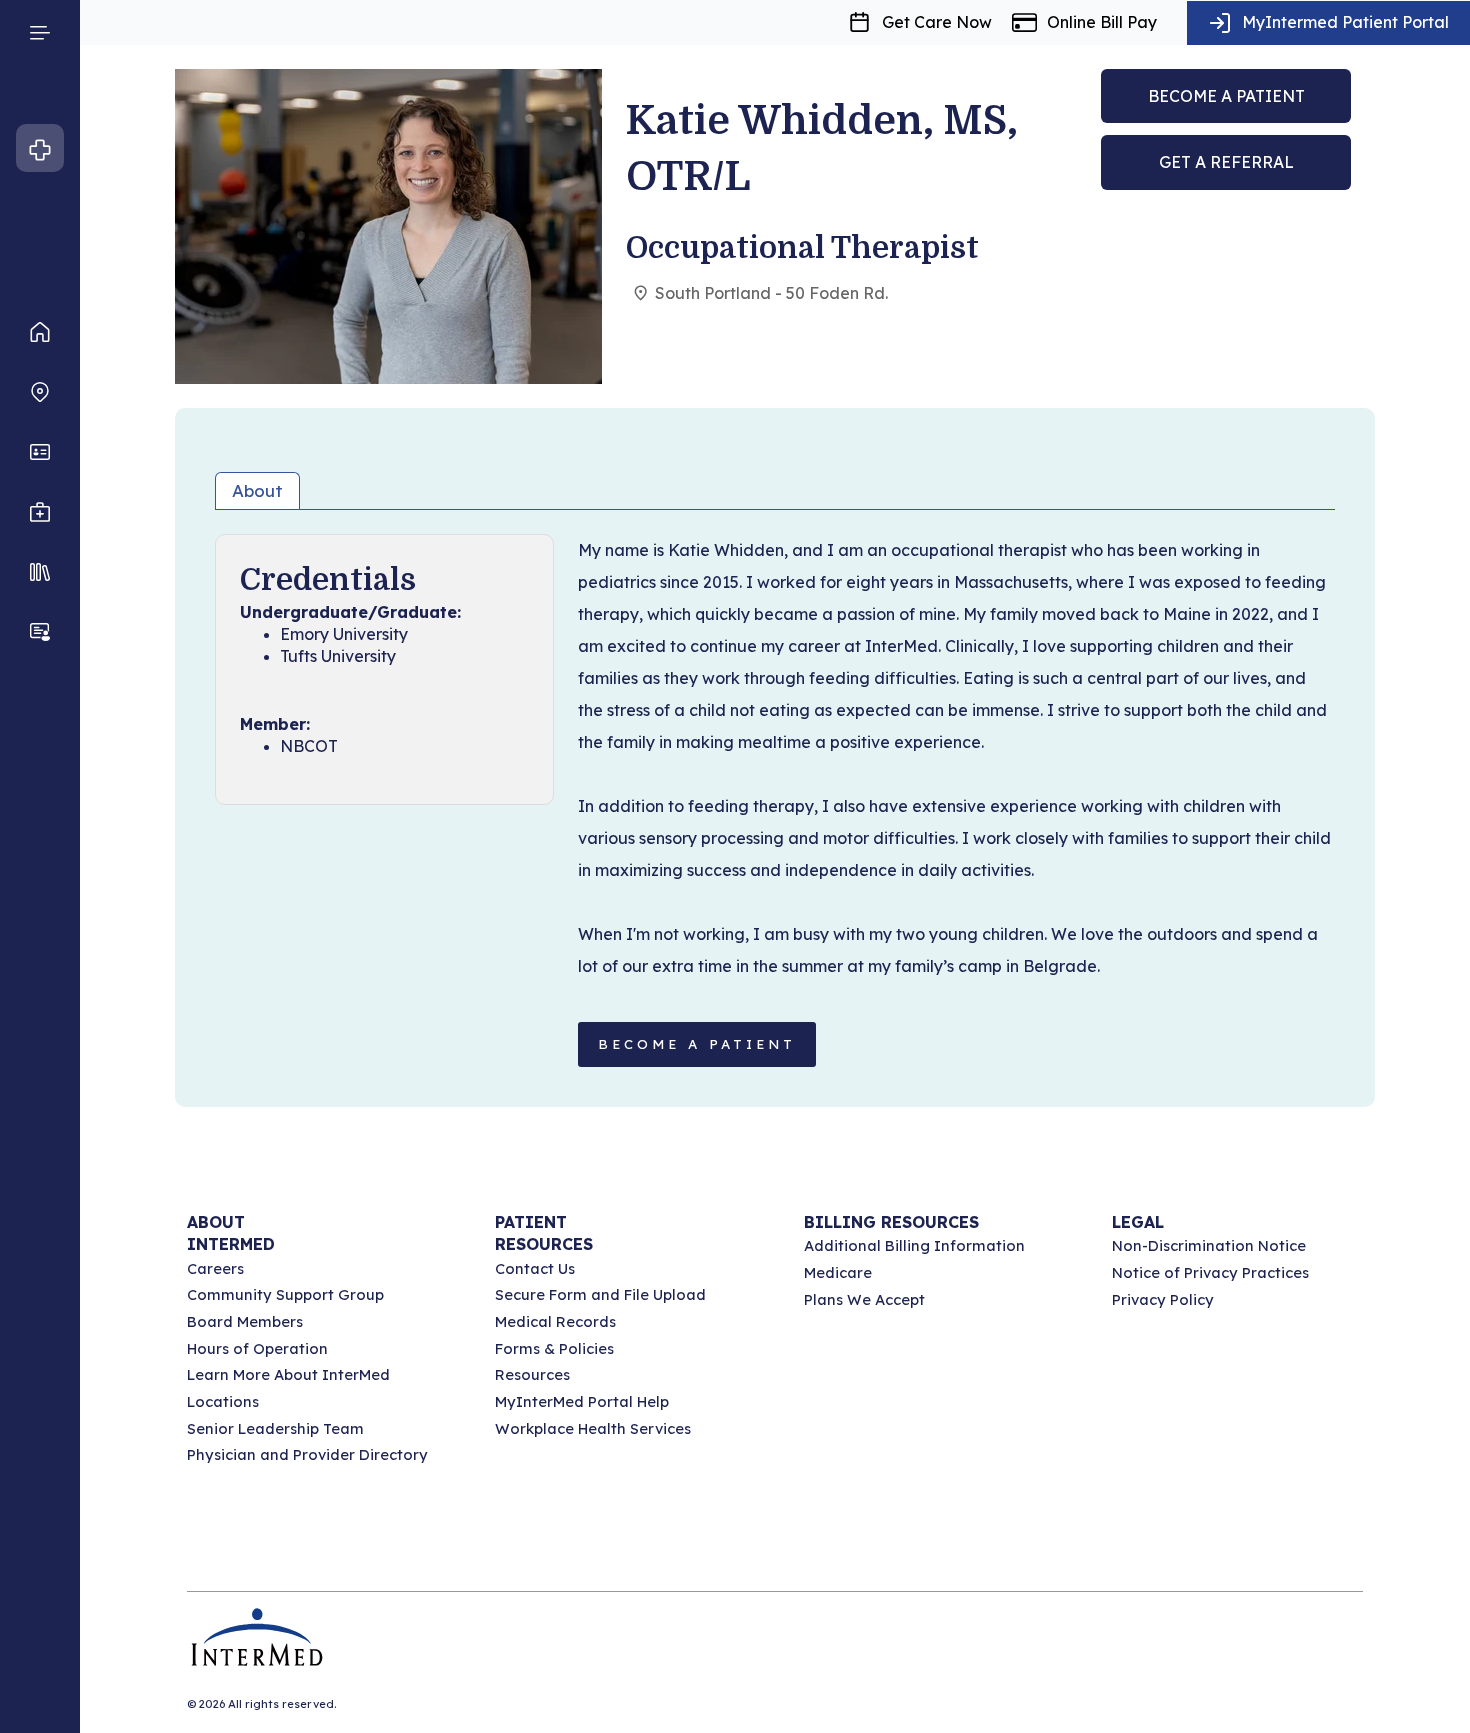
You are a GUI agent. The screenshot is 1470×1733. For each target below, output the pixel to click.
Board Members (245, 1321)
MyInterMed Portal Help (582, 1401)
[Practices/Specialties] (40, 512)
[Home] (40, 332)
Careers (215, 1268)
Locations (223, 1401)
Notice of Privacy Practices (1210, 1272)
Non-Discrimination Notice (1209, 1245)
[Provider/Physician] (40, 452)
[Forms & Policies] (40, 572)
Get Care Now (937, 22)
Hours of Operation (257, 1348)
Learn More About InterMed (288, 1374)
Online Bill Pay (1102, 22)
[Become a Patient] (40, 632)
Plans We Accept (864, 1299)
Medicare (838, 1272)
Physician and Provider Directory (307, 1454)
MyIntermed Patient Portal (1345, 22)
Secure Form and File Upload (600, 1294)
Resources (532, 1374)
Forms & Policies (554, 1348)
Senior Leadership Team (275, 1428)
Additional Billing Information (914, 1245)
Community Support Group (285, 1294)
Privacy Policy (1163, 1299)
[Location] (40, 392)
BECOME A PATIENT (697, 1044)
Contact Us (535, 1268)
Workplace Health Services (593, 1428)
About (257, 490)
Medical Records (555, 1321)
